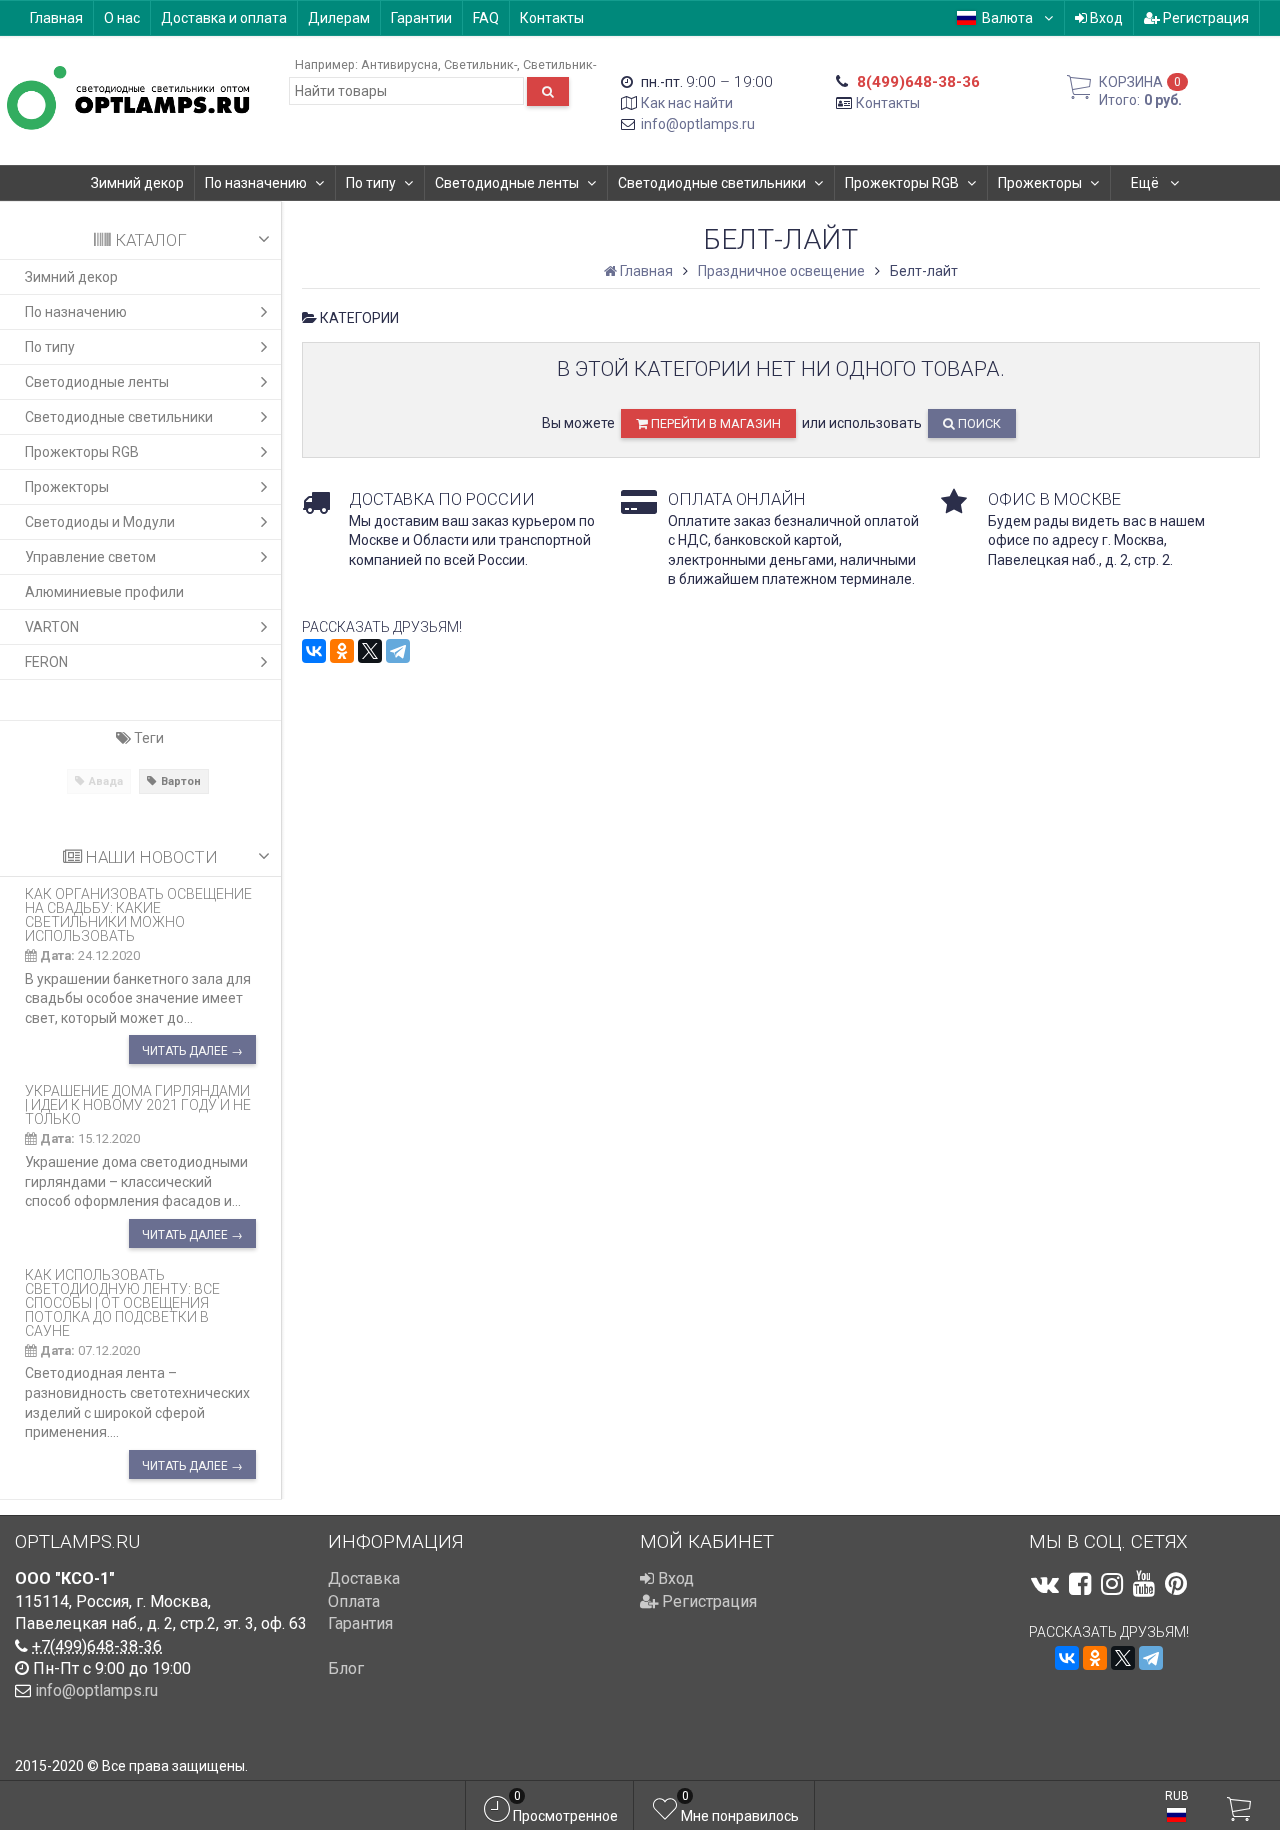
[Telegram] (398, 651)
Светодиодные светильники (712, 183)
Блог (346, 1668)
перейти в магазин (714, 423)
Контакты (552, 18)
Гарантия (360, 1623)
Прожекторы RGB (902, 183)
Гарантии (421, 18)
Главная (56, 18)
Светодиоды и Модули (100, 522)
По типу (371, 183)
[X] (370, 651)
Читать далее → (192, 1051)
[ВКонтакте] (314, 651)
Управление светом (90, 557)
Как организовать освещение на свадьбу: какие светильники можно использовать (138, 915)
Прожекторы (1040, 183)
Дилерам (339, 18)
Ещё (1146, 183)
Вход (1105, 18)
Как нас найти (687, 103)
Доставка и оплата (224, 18)
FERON (46, 662)
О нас (122, 18)
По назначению (256, 183)
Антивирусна (399, 64)
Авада (106, 781)
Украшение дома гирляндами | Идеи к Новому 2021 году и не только (138, 1105)
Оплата (354, 1601)
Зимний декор (137, 183)
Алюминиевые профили (104, 592)
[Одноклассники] (342, 651)
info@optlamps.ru (698, 124)
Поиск (978, 423)
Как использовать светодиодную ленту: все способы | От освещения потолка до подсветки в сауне (122, 1303)
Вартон (181, 781)
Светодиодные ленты (507, 183)
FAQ (486, 18)
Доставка (364, 1578)
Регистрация (1204, 18)
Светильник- (480, 64)
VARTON (52, 627)
